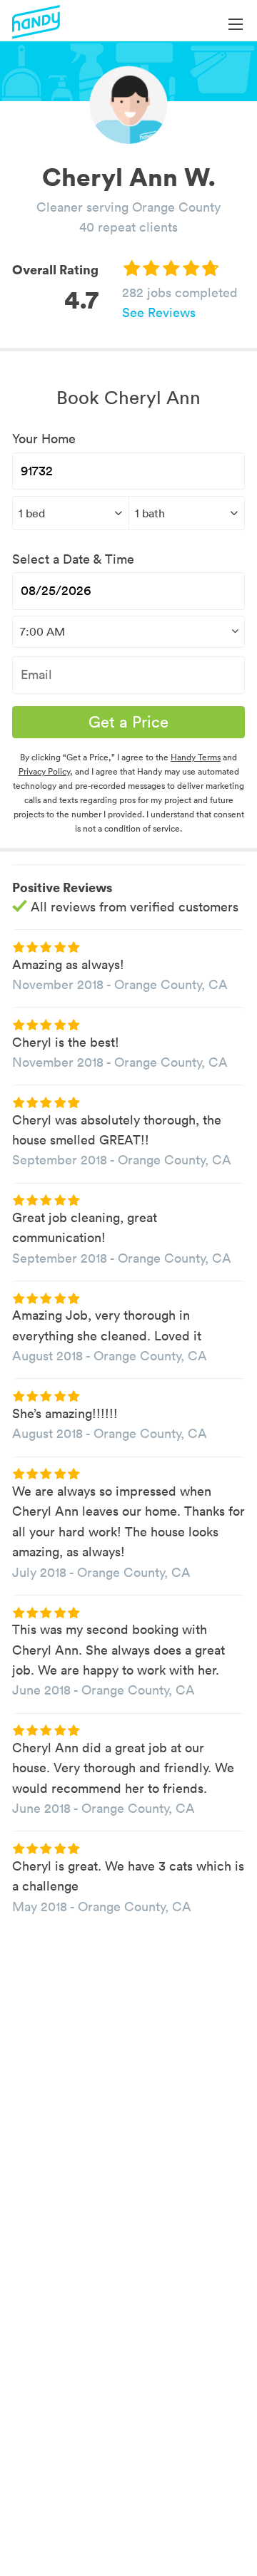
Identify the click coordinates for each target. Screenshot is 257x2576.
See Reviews (159, 312)
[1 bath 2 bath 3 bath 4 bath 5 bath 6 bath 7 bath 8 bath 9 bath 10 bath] (187, 513)
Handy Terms (196, 757)
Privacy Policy (44, 771)
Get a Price (128, 722)
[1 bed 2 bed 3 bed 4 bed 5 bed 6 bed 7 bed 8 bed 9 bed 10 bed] (70, 513)
